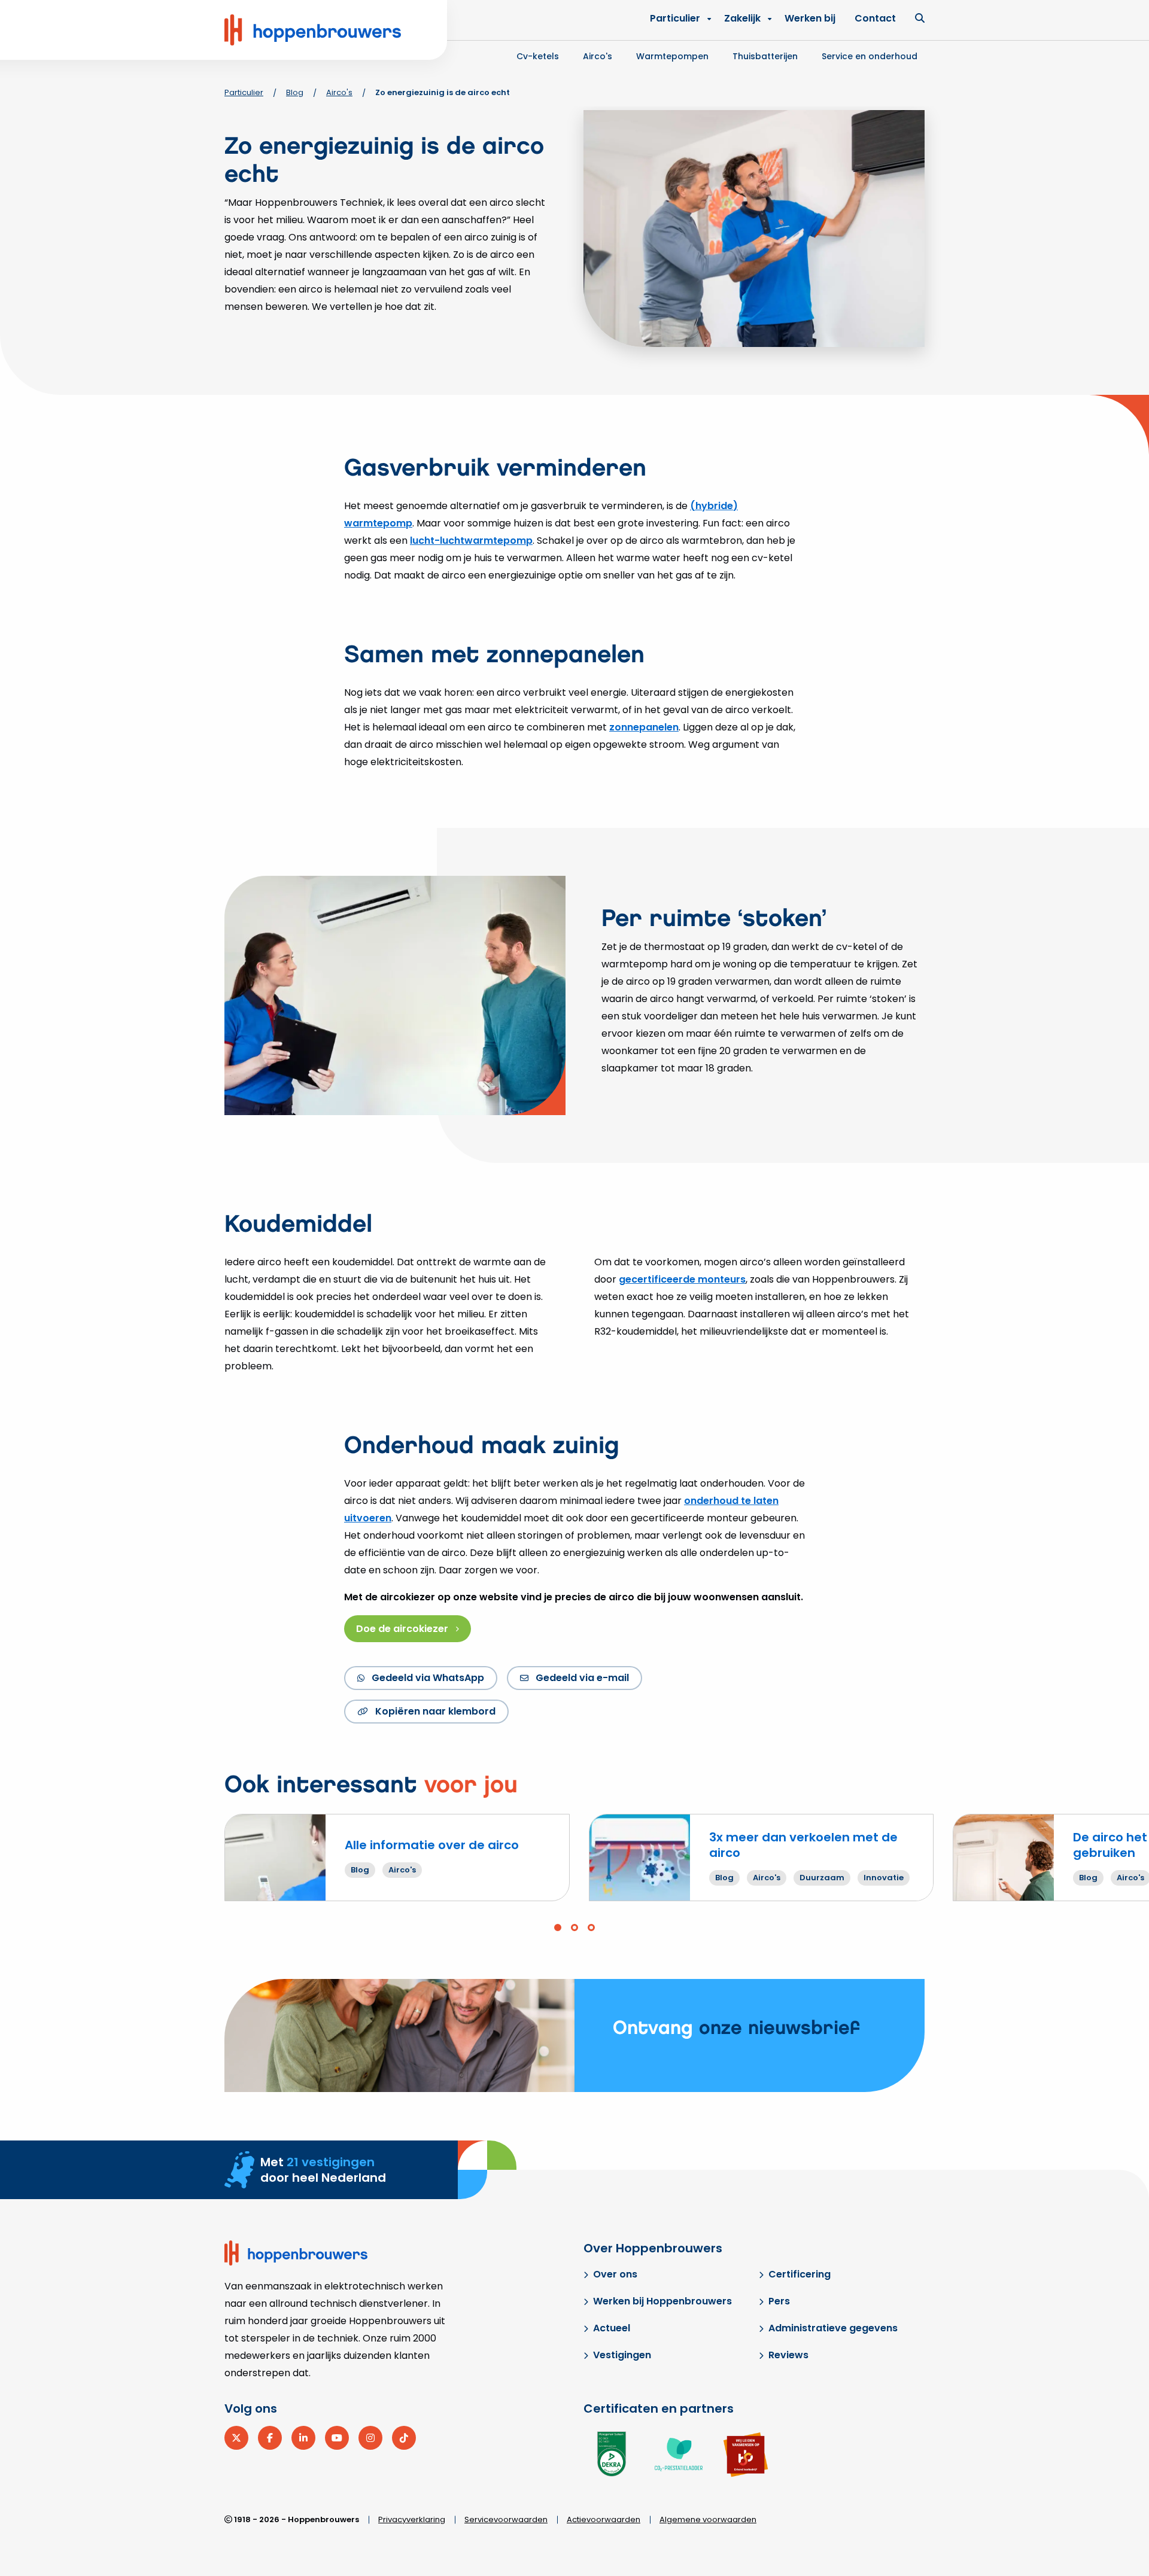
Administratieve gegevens (833, 2328)
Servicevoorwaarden (506, 2519)
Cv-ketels (538, 56)
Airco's (598, 56)
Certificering (800, 2274)
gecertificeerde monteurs (682, 1279)
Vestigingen (622, 2355)
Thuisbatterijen (765, 56)
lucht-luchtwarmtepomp (471, 541)
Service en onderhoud (870, 56)
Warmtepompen (672, 56)
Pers (779, 2301)
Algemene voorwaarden (708, 2519)
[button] (558, 1928)
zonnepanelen (644, 727)
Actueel (612, 2328)
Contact (875, 18)
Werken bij (810, 18)
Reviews (788, 2355)
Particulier (675, 18)
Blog (295, 92)
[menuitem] (745, 19)
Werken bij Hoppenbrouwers (662, 2301)
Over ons (615, 2274)
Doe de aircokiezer (402, 1629)
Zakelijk (742, 18)
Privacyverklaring (412, 2519)
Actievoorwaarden (604, 2519)
